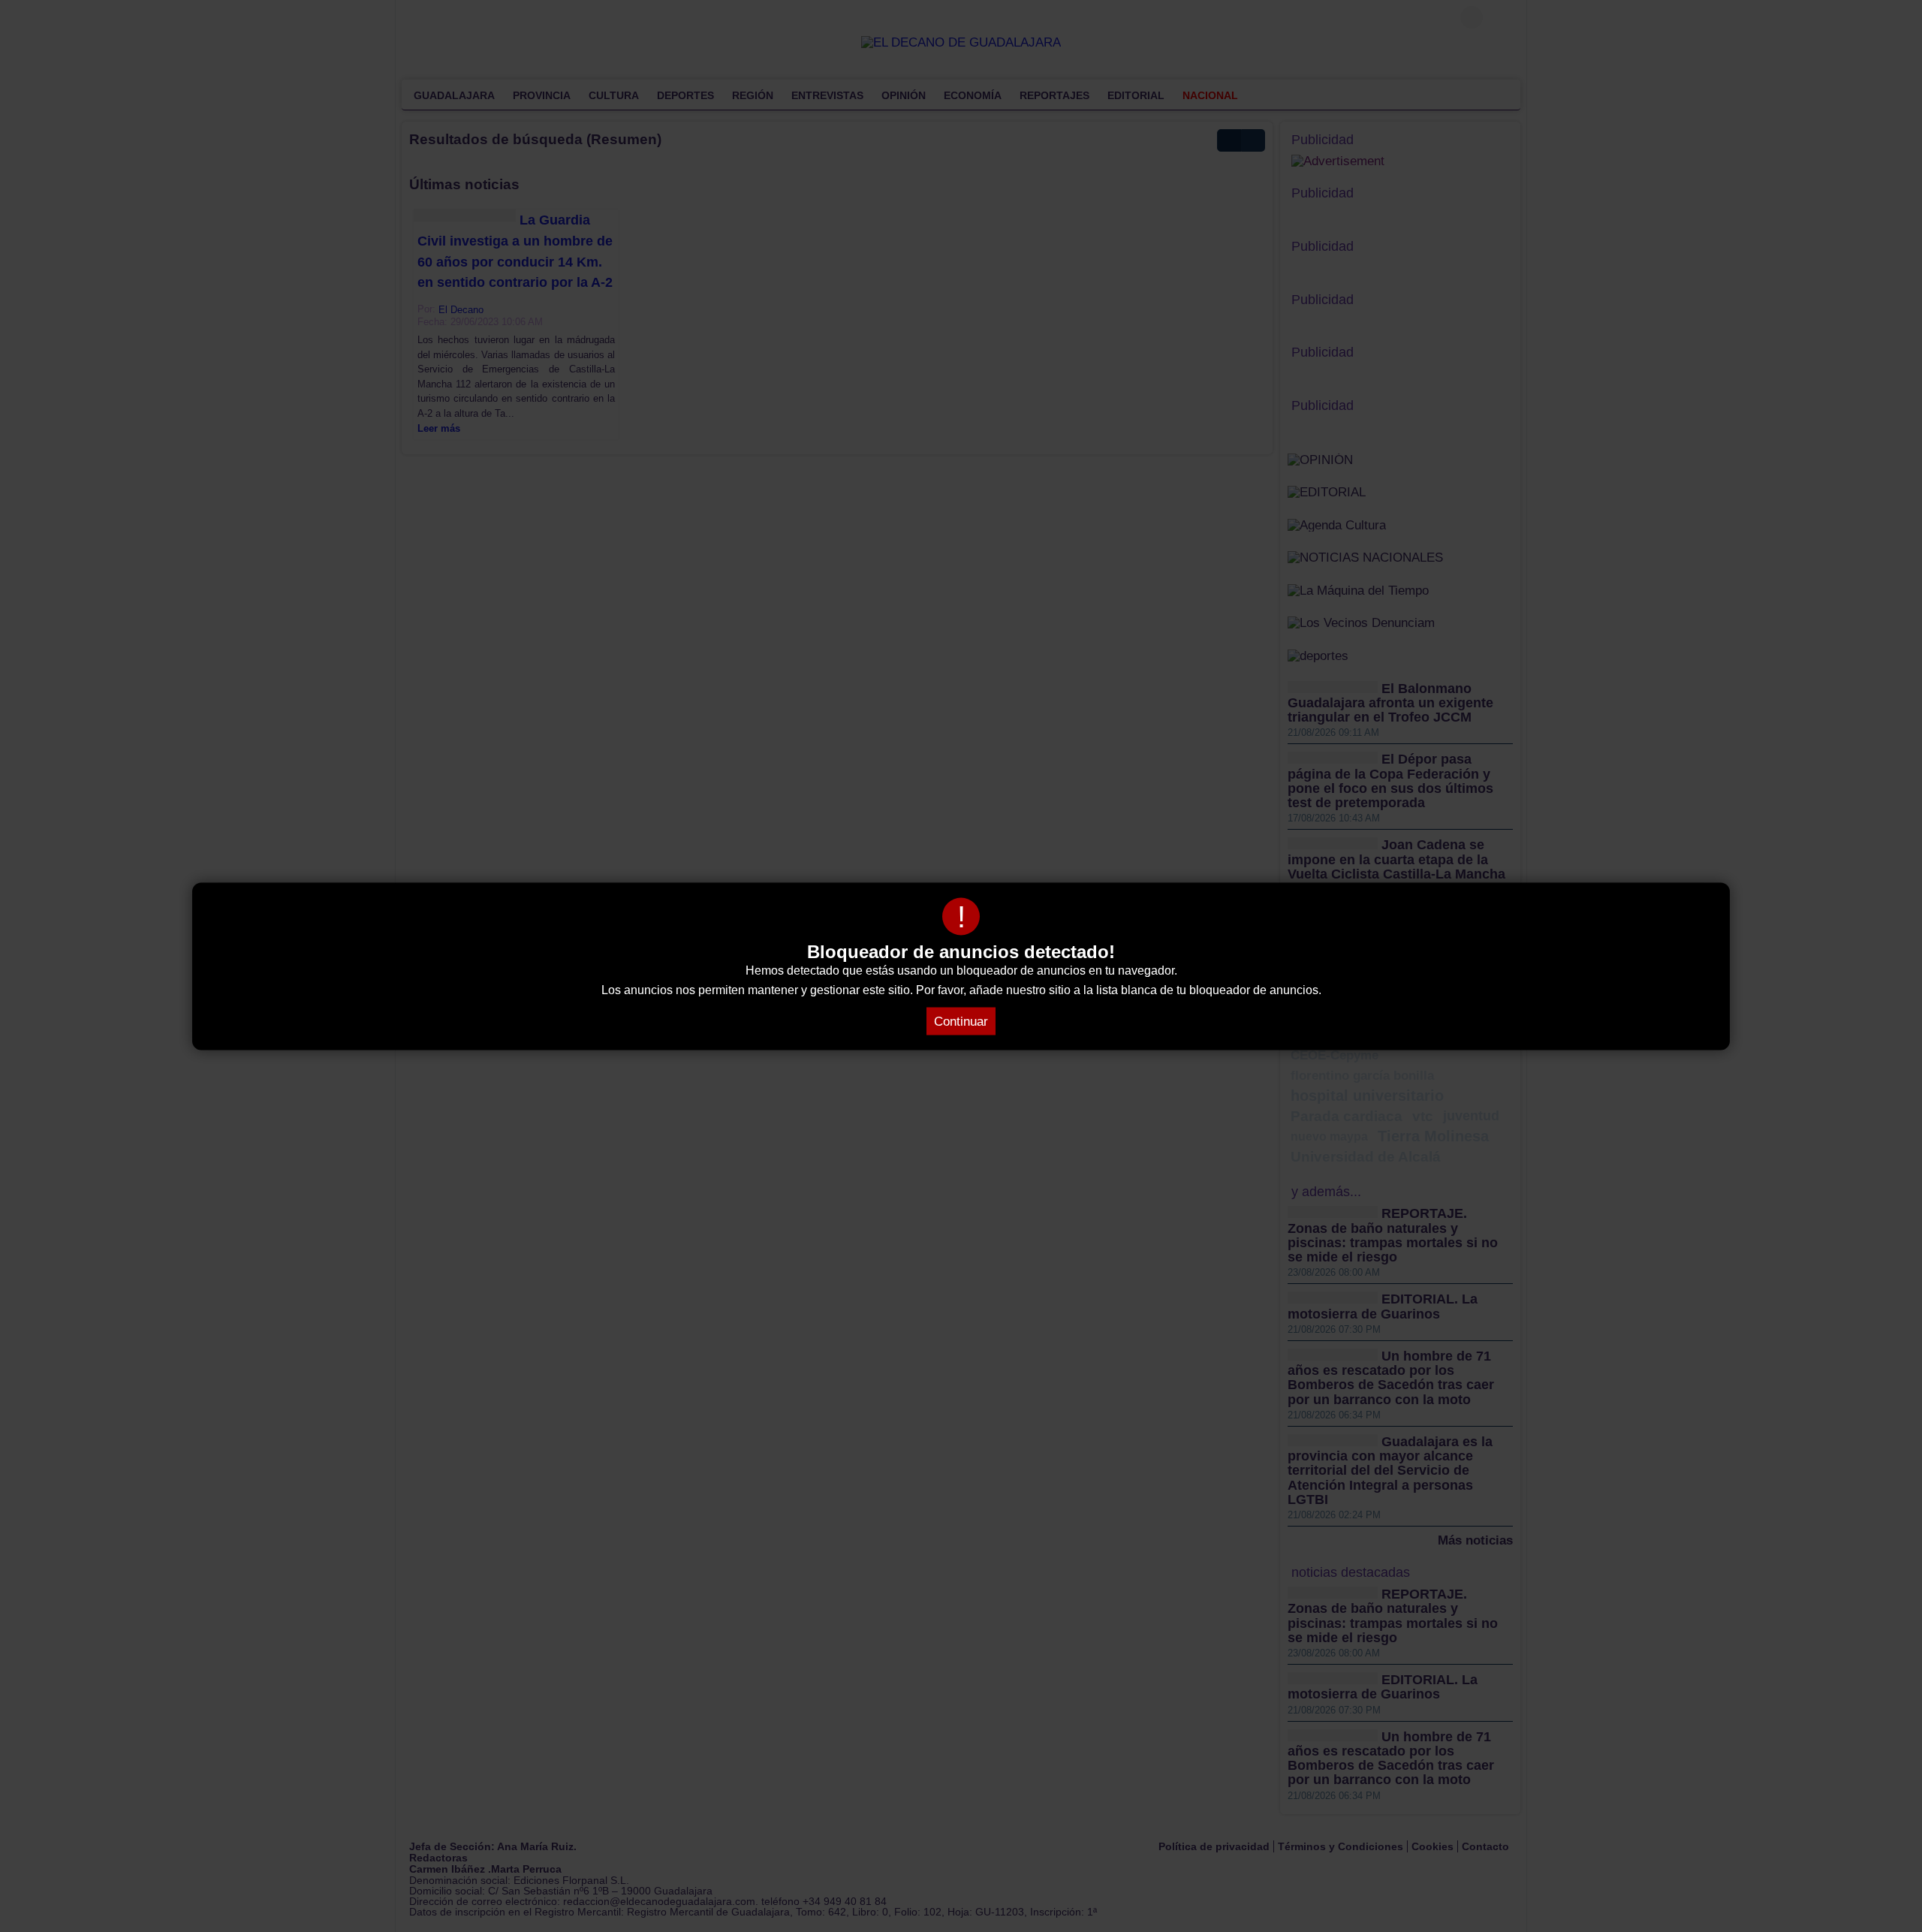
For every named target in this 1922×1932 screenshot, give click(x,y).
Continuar (961, 1021)
